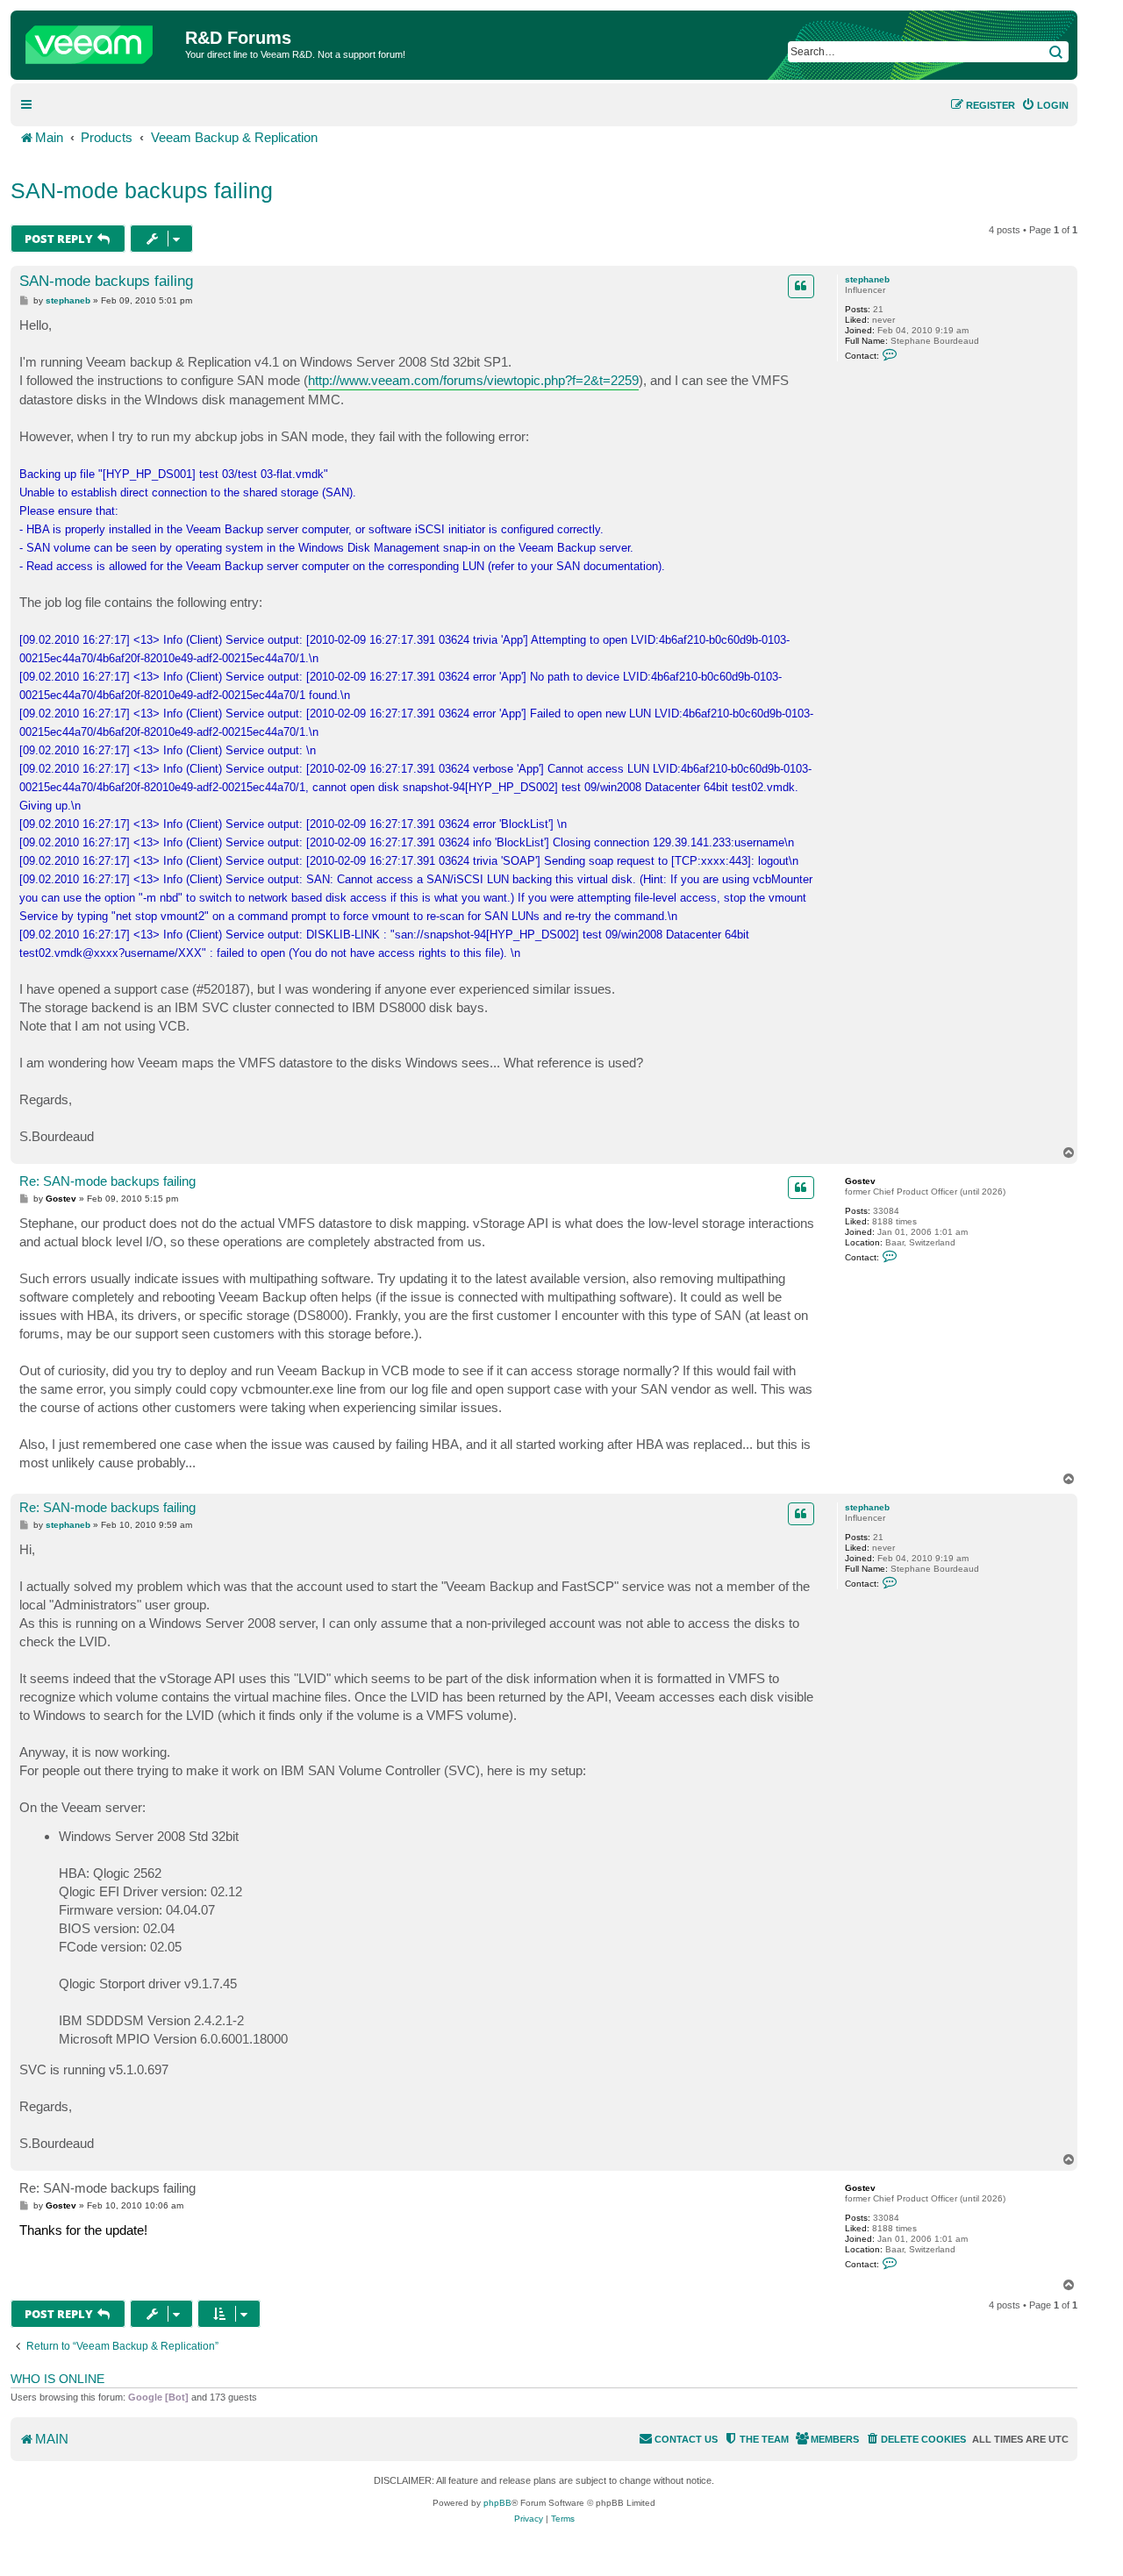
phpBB (497, 2503)
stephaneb (867, 279)
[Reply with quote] (801, 286)
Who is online (57, 2379)
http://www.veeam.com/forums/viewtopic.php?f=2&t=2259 (473, 380)
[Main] (100, 40)
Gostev (860, 1181)
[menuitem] (1045, 105)
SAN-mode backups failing (142, 190)
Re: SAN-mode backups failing (107, 1181)
